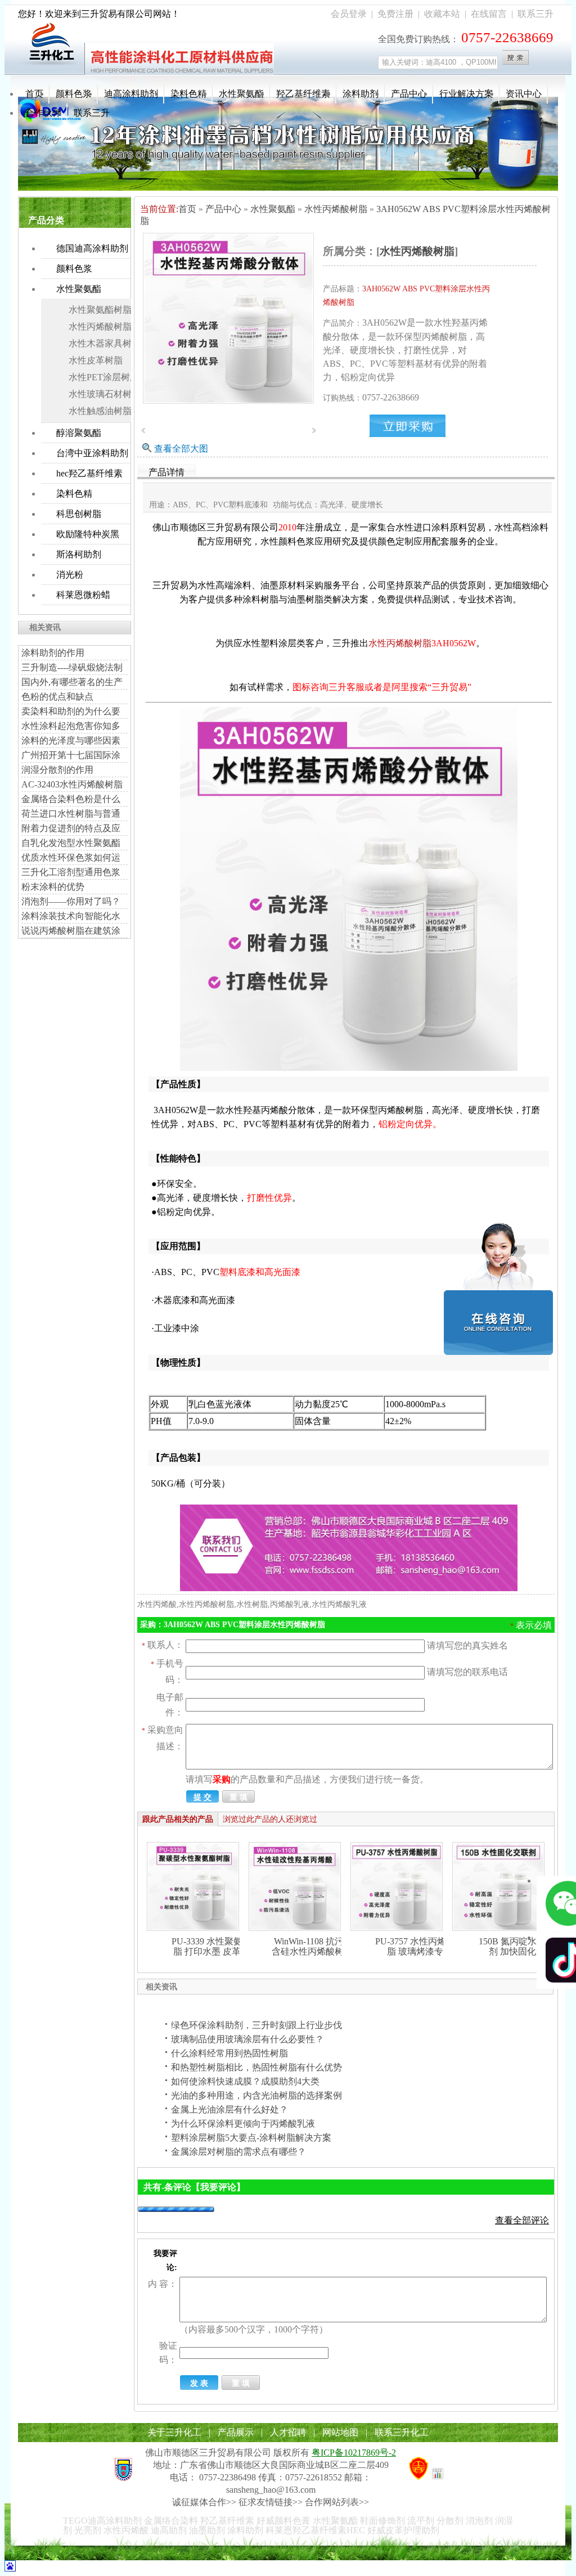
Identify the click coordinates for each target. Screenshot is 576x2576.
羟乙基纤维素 (303, 94)
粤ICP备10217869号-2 (354, 2453)
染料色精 (188, 94)
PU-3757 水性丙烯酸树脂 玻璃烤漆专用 (420, 1946)
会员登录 (349, 14)
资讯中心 (524, 94)
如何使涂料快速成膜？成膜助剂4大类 (245, 2081)
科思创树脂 (79, 514)
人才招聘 (288, 2432)
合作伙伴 (43, 113)
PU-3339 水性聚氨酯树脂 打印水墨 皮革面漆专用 (216, 1951)
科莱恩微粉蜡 (83, 595)
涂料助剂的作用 (53, 653)
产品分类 (46, 220)
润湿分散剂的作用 (57, 770)
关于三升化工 (174, 2432)
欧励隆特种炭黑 (88, 534)
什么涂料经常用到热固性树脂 (229, 2053)
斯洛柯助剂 (79, 554)
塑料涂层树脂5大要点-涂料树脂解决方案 (251, 2138)
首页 (34, 94)
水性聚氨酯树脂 (100, 310)
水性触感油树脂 (100, 411)
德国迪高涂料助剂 (92, 248)
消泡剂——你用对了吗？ (71, 901)
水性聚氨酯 (241, 94)
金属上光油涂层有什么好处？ (229, 2109)
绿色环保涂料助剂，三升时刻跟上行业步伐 (256, 2025)
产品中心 (409, 94)
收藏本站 (442, 14)
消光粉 (70, 575)
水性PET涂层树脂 (104, 377)
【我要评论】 (218, 2187)
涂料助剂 (361, 94)
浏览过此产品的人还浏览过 (270, 1819)
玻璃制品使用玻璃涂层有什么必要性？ (247, 2039)
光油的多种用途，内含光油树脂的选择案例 (256, 2095)
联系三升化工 (402, 2432)
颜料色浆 (74, 94)
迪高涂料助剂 (131, 94)
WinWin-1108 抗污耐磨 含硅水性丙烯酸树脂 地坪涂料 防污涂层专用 (318, 1951)
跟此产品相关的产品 (178, 1819)
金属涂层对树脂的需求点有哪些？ (238, 2152)
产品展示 (236, 2432)
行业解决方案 (466, 94)
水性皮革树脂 (96, 360)
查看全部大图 (181, 449)
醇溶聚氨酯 (79, 433)
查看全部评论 (522, 2220)
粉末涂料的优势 (53, 887)
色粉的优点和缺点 (57, 697)
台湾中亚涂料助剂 (92, 453)
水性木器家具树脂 (105, 343)
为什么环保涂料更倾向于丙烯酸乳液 (243, 2124)
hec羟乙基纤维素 (89, 473)
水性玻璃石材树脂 (105, 394)
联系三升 (535, 14)
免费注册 (395, 14)
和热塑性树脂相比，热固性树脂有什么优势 (256, 2067)
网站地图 (340, 2432)
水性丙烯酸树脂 (100, 326)
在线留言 (489, 14)
